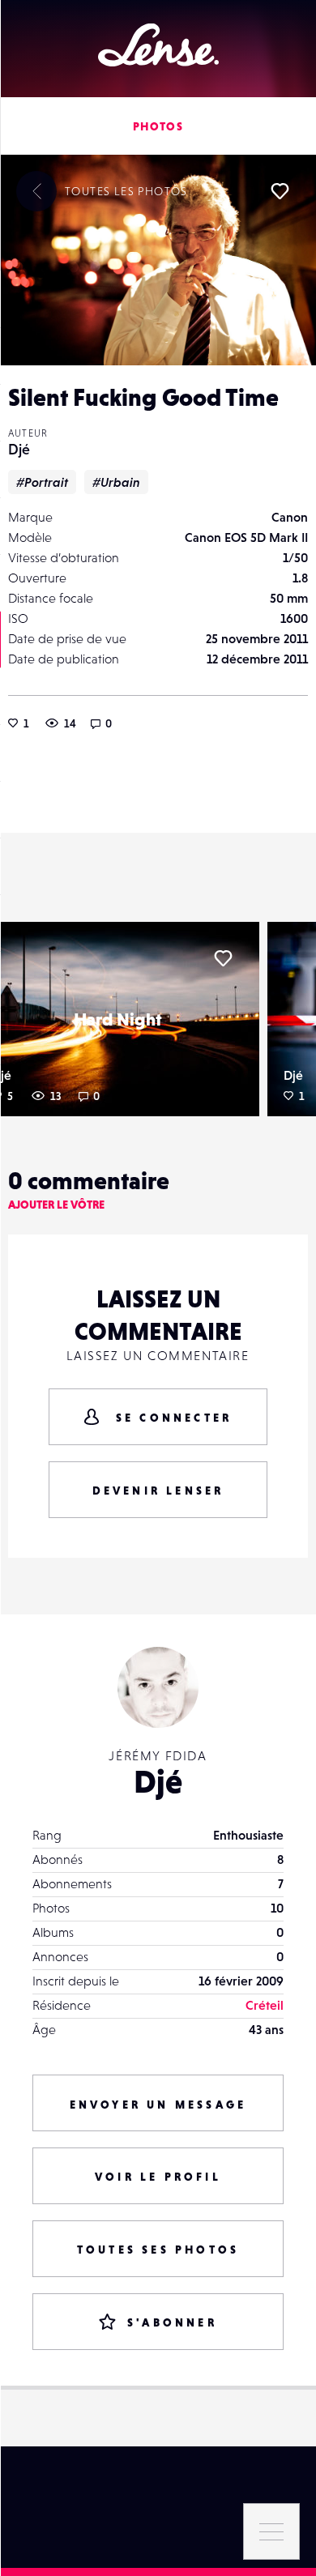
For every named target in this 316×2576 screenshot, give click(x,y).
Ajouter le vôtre (56, 1205)
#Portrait (42, 482)
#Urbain (116, 482)
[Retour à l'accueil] (158, 45)
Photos (158, 126)
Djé (19, 449)
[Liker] (280, 191)
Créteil (265, 2005)
